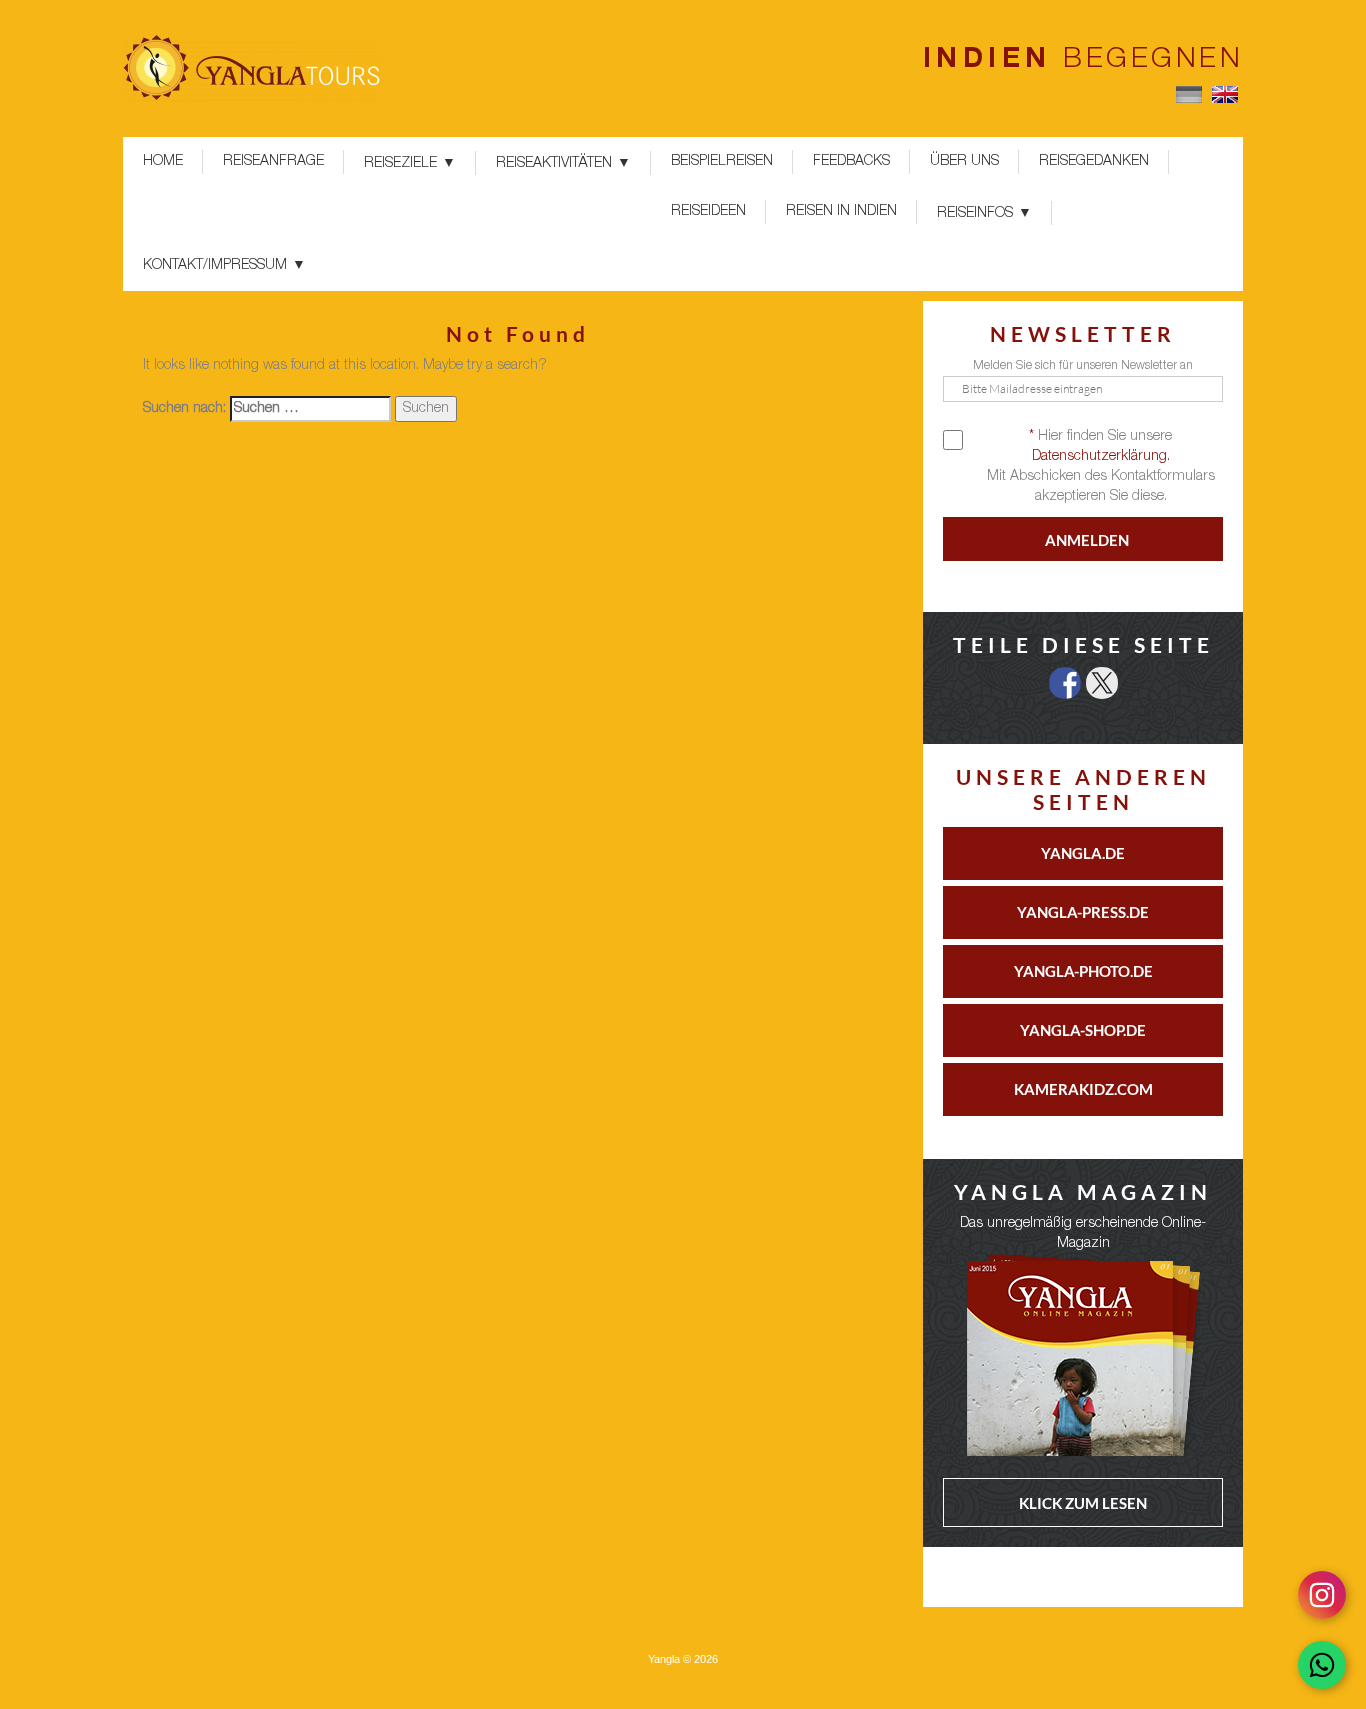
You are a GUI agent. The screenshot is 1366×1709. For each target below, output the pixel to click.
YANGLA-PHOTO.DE (1083, 971)
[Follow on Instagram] (1322, 1595)
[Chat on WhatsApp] (1322, 1665)
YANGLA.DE (1083, 853)
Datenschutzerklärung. (1101, 457)
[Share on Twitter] (1102, 683)
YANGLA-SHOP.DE (1083, 1030)
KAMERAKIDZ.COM (1083, 1089)
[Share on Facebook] (1065, 683)
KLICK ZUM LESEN (1083, 1503)
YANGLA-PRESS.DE (1083, 912)
